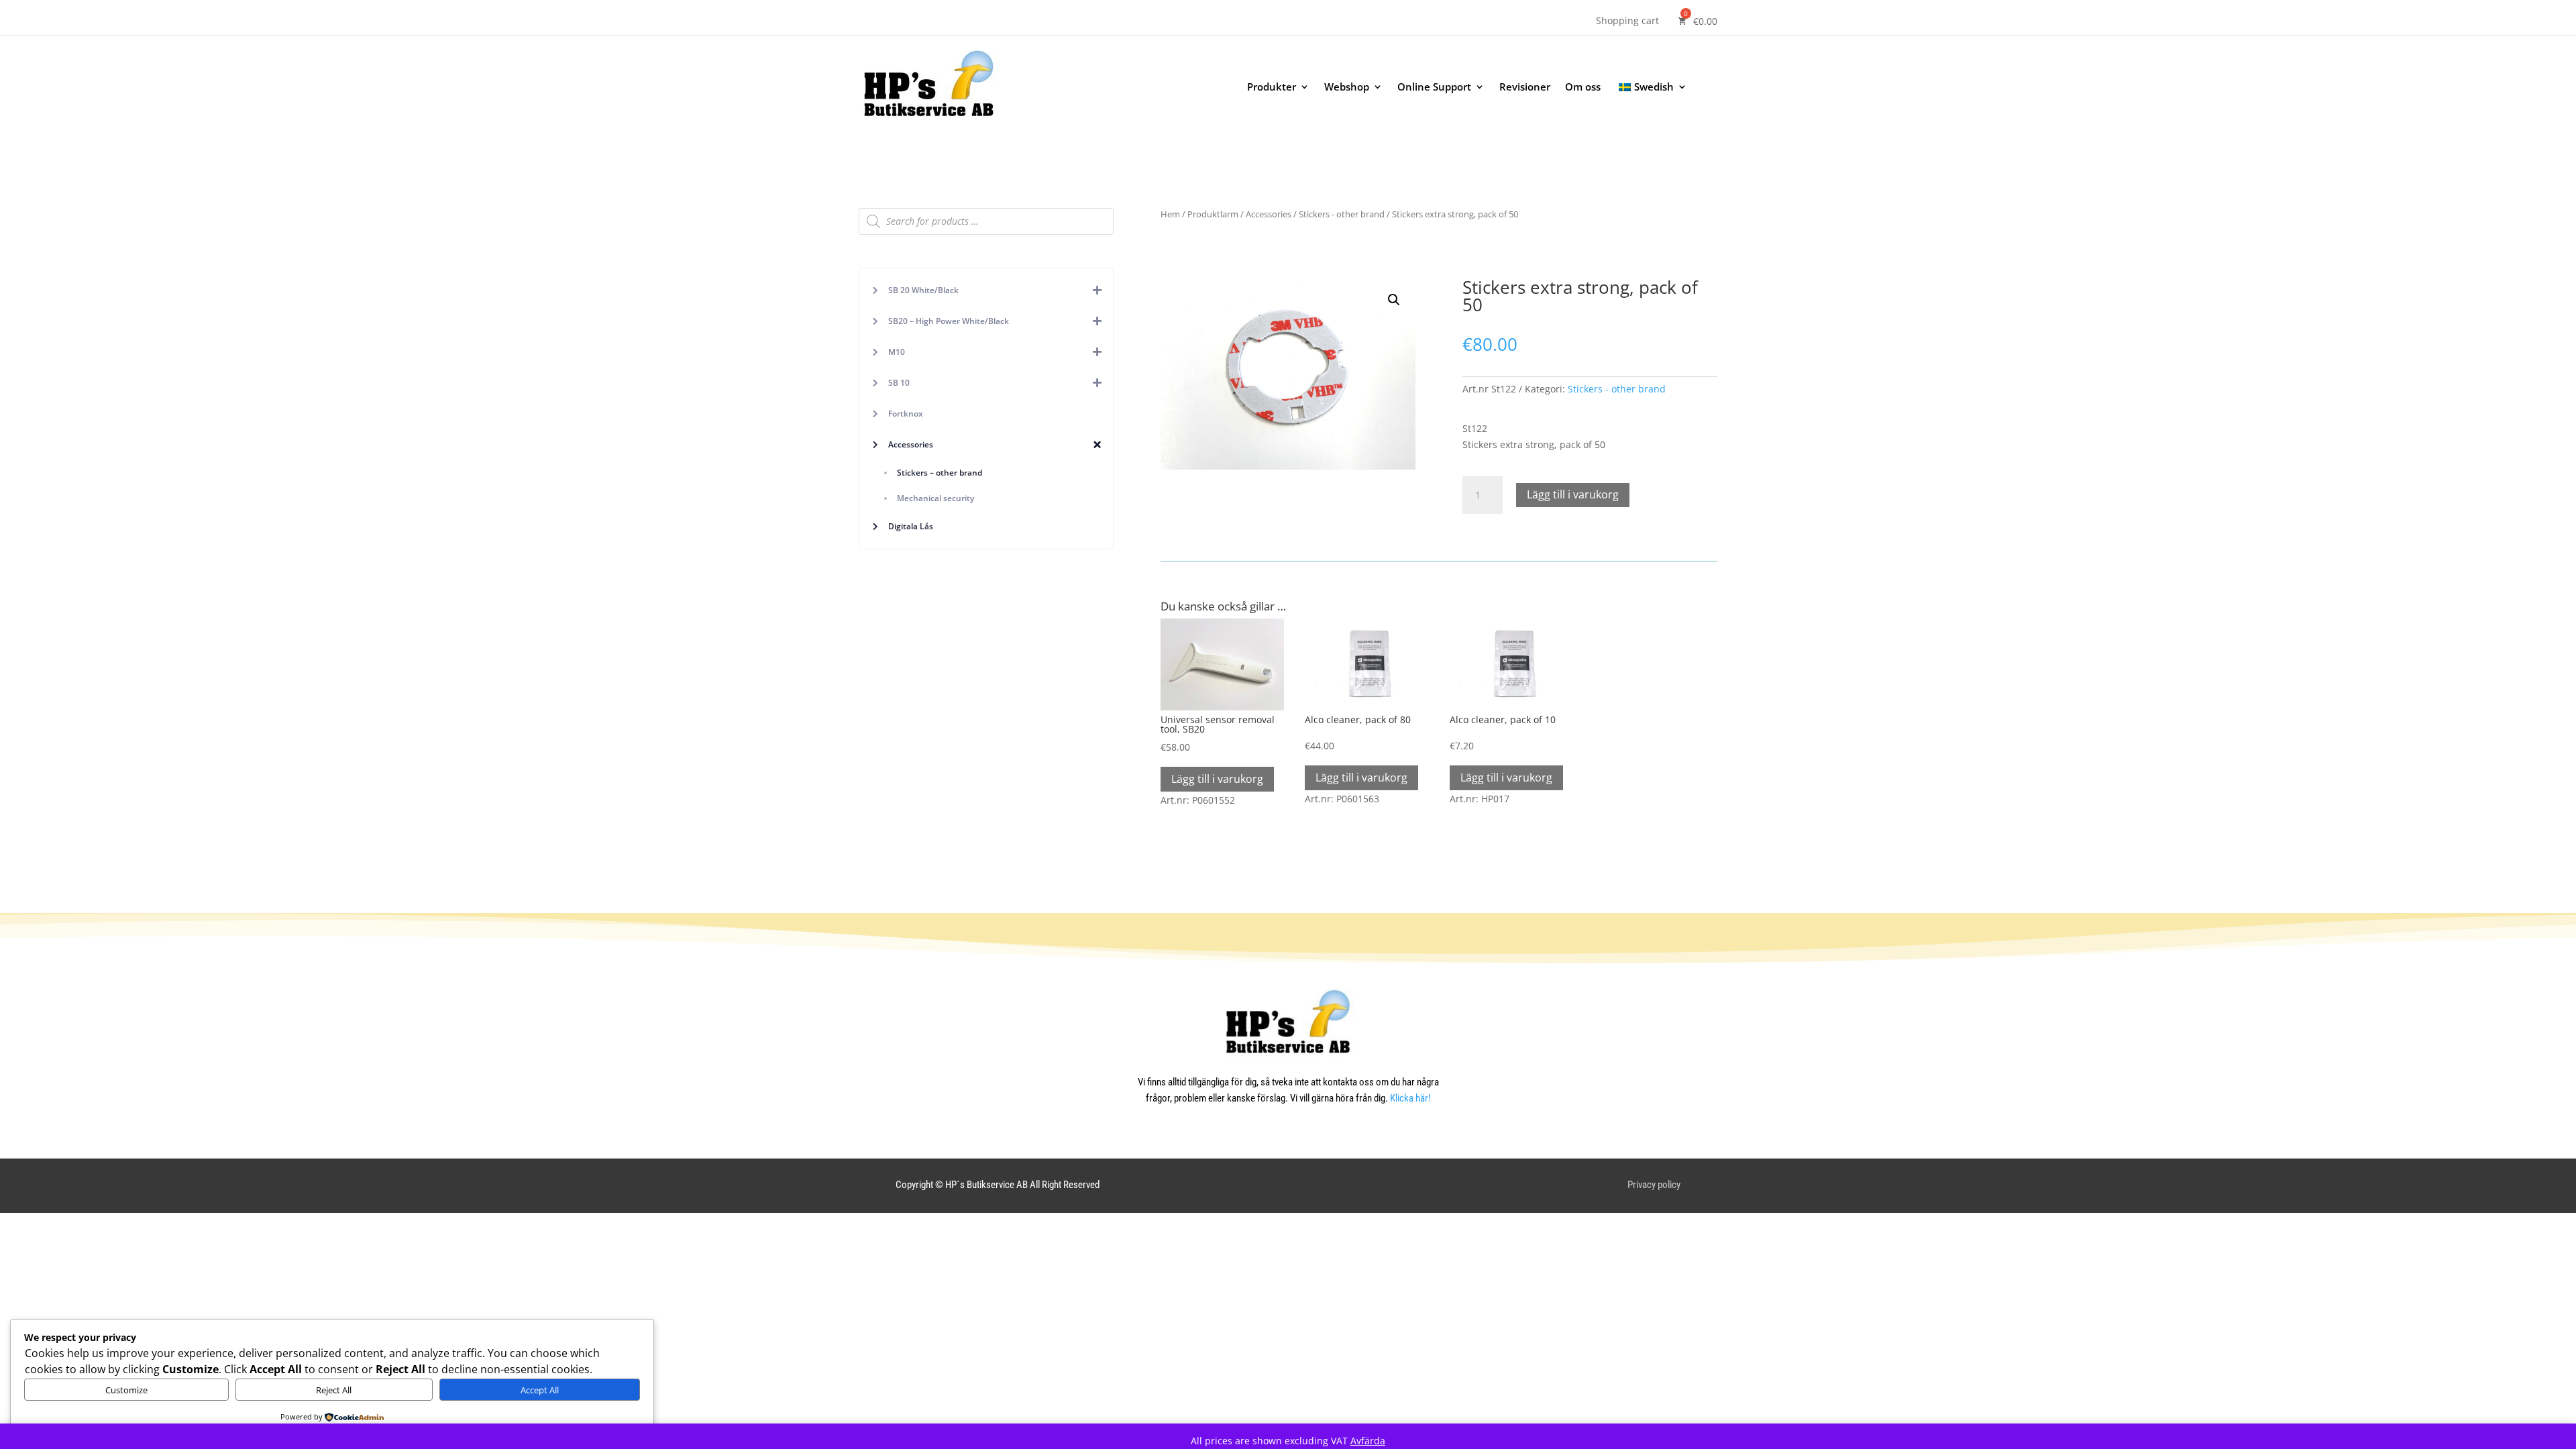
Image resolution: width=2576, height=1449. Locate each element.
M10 (897, 352)
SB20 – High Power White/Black (949, 321)
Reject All (334, 1390)
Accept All (540, 1390)
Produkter (1272, 88)
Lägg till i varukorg (1573, 494)
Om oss (1583, 88)
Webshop (1347, 88)
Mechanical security (935, 498)
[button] (1394, 300)
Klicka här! (1410, 1098)
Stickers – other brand (940, 473)
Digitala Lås (911, 526)
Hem (1170, 214)
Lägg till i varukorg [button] (1217, 779)
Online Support (1434, 88)
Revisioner (1525, 88)
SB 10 (899, 383)
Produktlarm (1213, 214)
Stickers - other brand (1342, 214)
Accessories (911, 444)
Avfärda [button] (1368, 1441)
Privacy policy (1654, 1185)
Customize (126, 1390)
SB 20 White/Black (923, 290)
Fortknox (906, 414)
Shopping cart (1627, 21)
